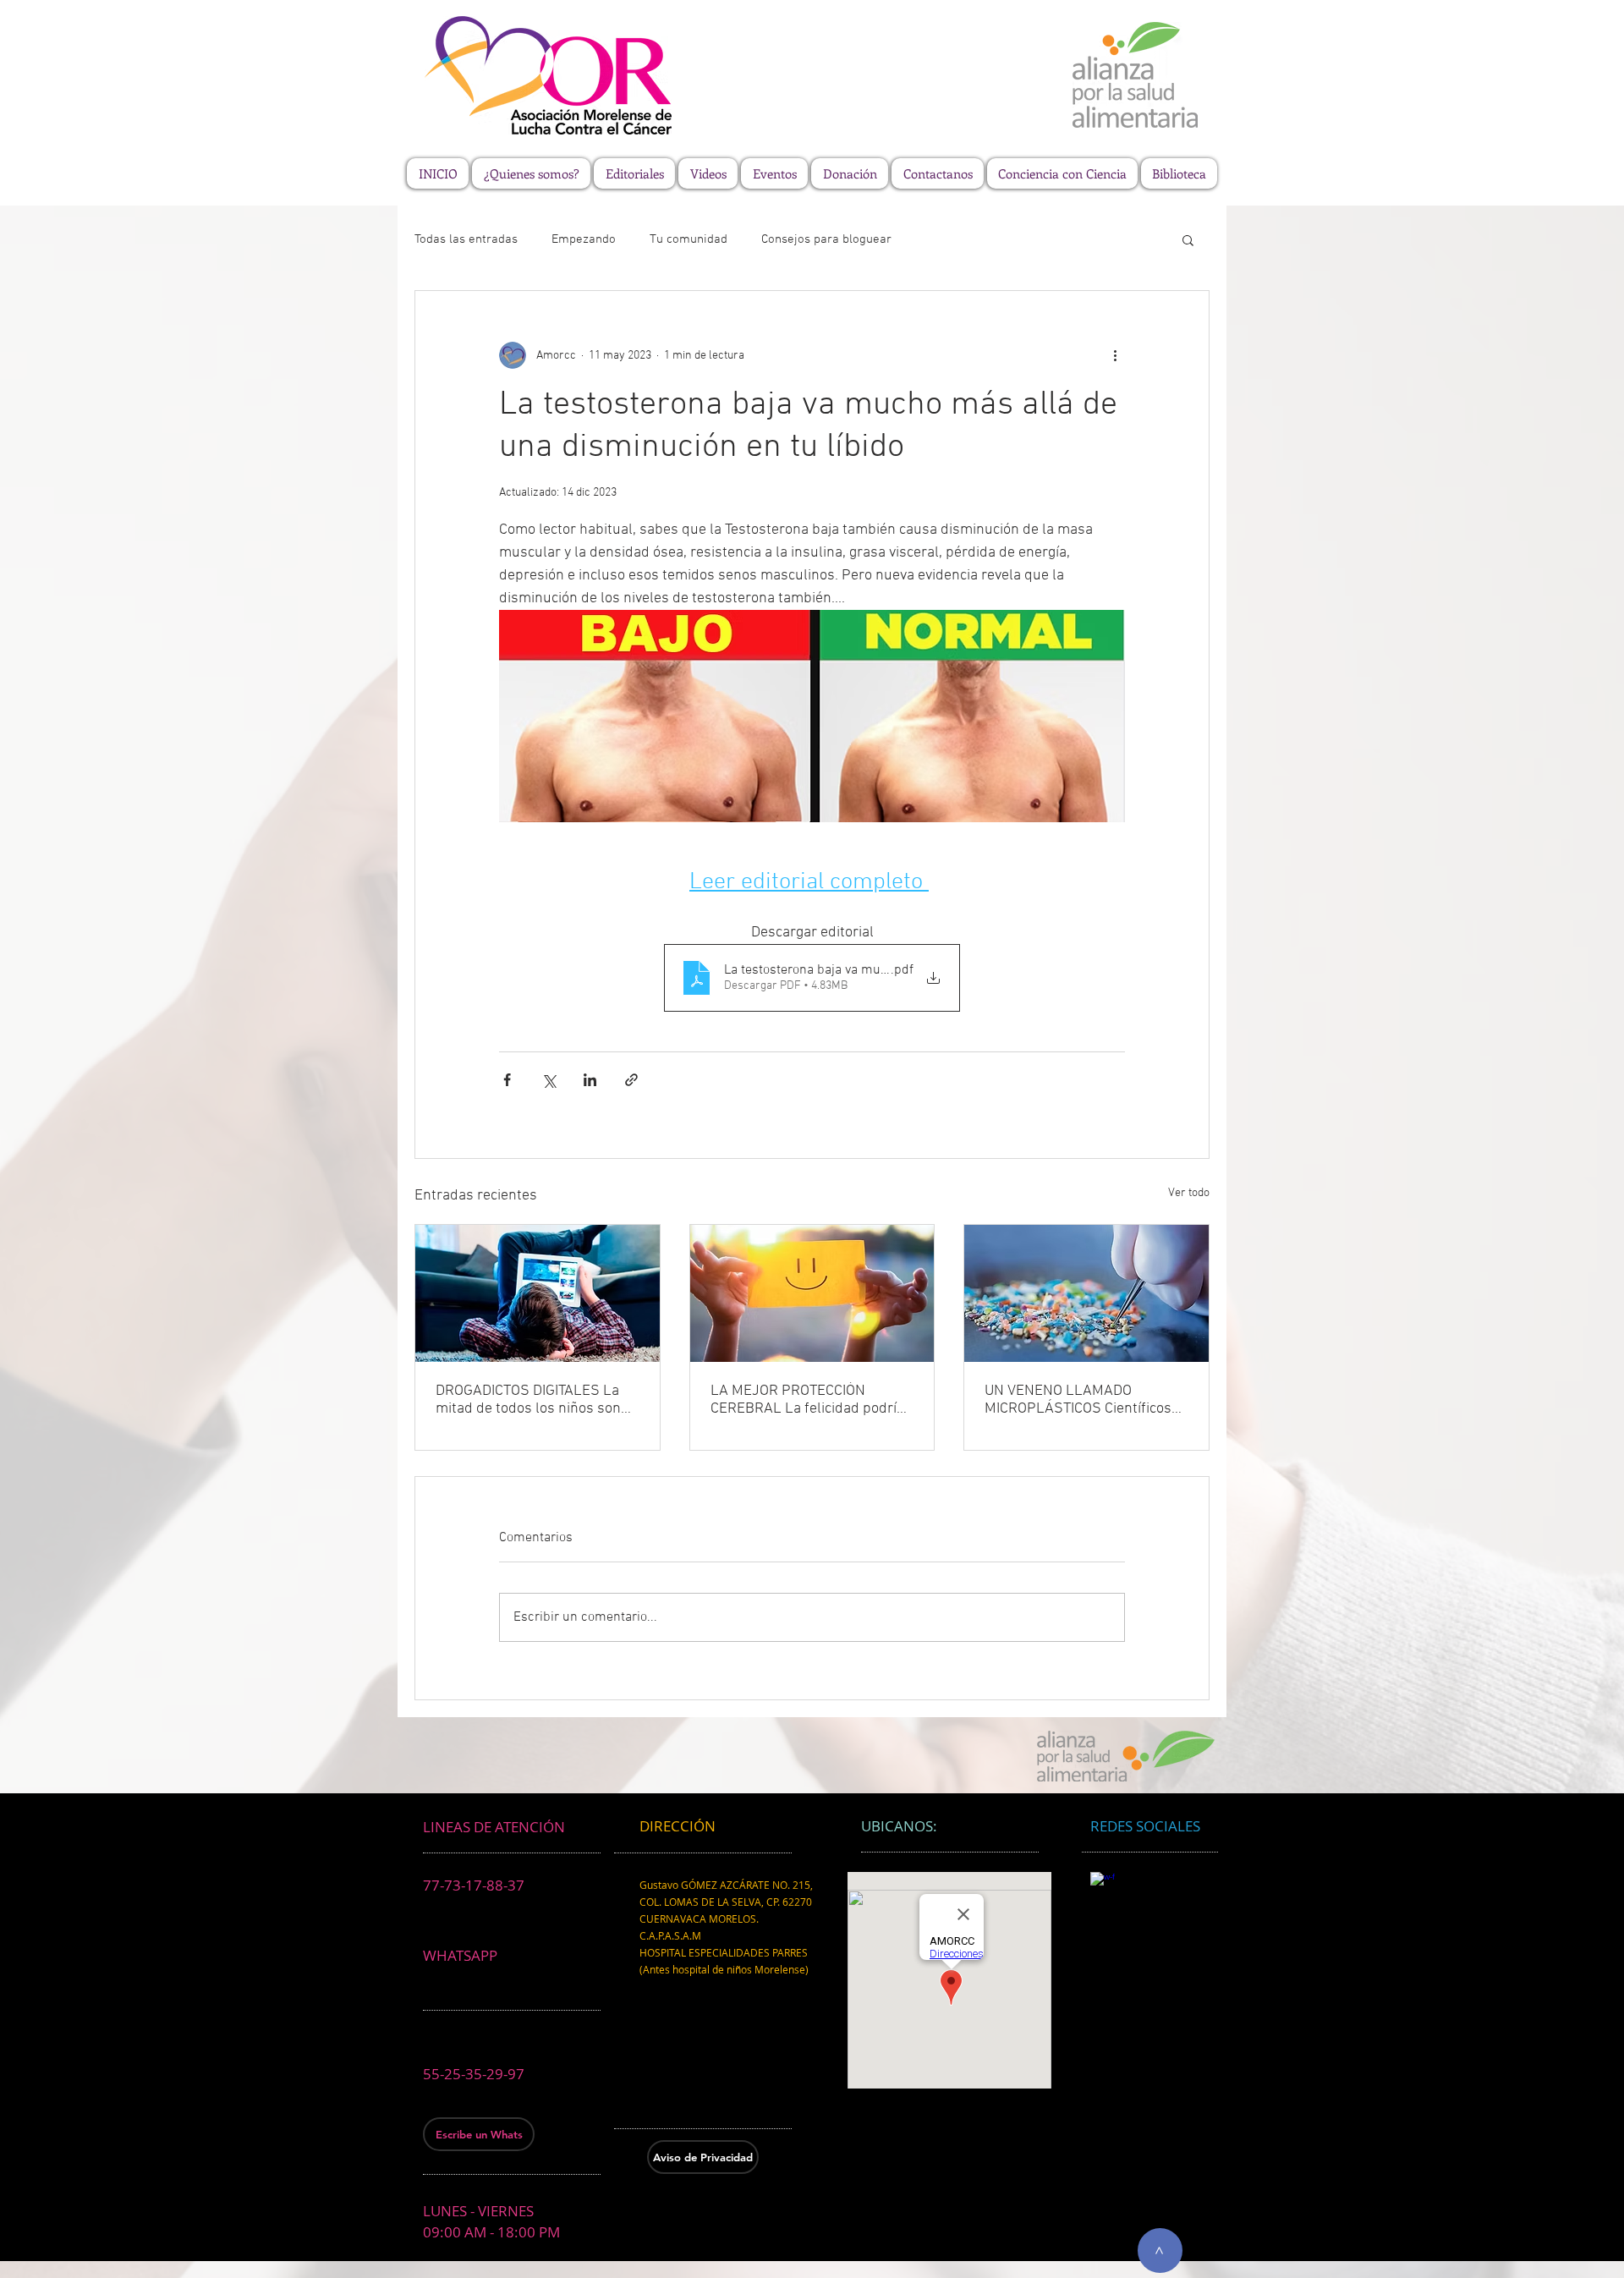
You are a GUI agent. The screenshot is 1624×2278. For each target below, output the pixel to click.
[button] (1188, 239)
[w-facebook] (1103, 1884)
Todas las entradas (466, 239)
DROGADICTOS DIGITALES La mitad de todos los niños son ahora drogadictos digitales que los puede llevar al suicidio (537, 1400)
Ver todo (1189, 1193)
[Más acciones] (1115, 355)
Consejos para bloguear (826, 239)
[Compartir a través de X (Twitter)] (549, 1080)
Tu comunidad (689, 239)
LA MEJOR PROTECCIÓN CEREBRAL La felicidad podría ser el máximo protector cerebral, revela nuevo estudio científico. (808, 1400)
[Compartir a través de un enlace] (631, 1080)
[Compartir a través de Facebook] (507, 1080)
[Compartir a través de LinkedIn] (590, 1080)
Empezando (584, 239)
